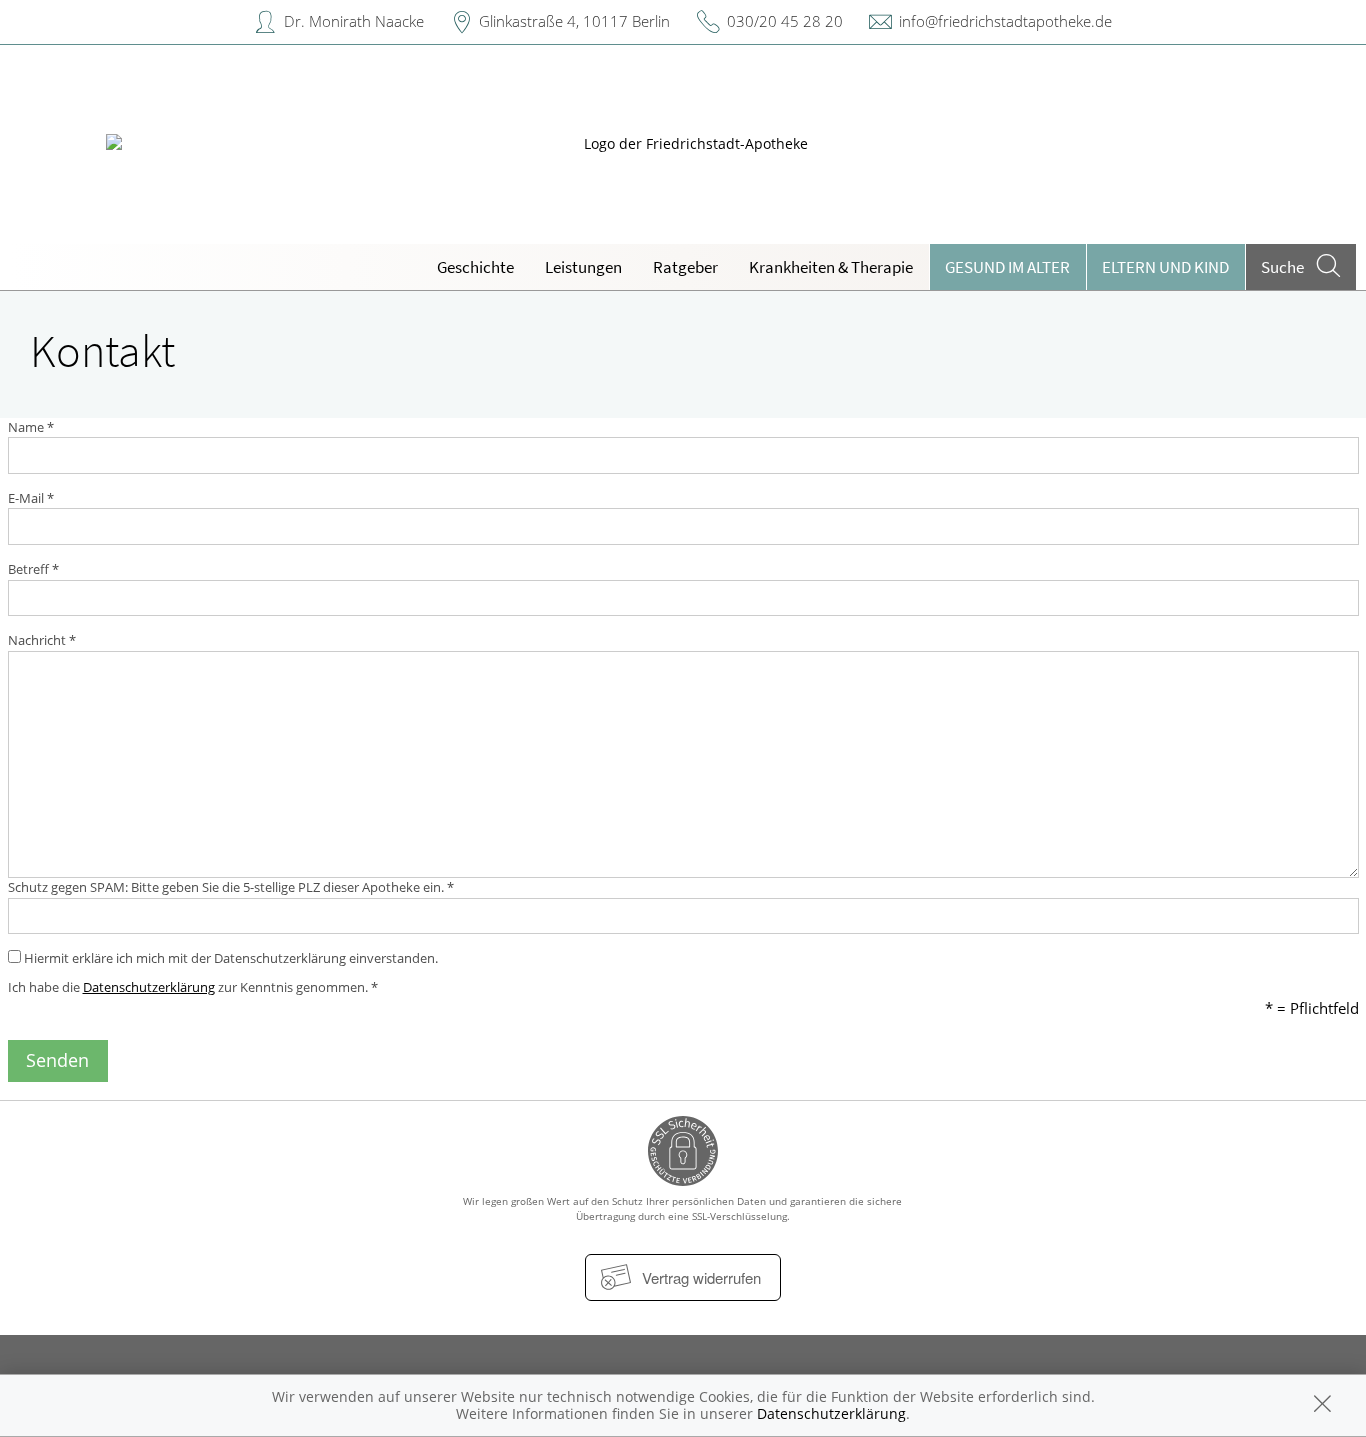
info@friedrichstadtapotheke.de (1005, 21)
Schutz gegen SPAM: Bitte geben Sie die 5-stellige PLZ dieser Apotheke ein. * (231, 887)
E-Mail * (31, 498)
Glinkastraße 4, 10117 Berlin (574, 21)
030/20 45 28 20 (785, 21)
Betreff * (33, 569)
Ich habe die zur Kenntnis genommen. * (193, 987)
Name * (31, 427)
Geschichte (475, 267)
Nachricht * (42, 640)
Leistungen (583, 267)
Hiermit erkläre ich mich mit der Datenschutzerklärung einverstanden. (229, 958)
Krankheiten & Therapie (831, 267)
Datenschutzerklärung (149, 987)
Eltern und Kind (1165, 267)
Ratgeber (685, 267)
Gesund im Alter (1007, 267)
